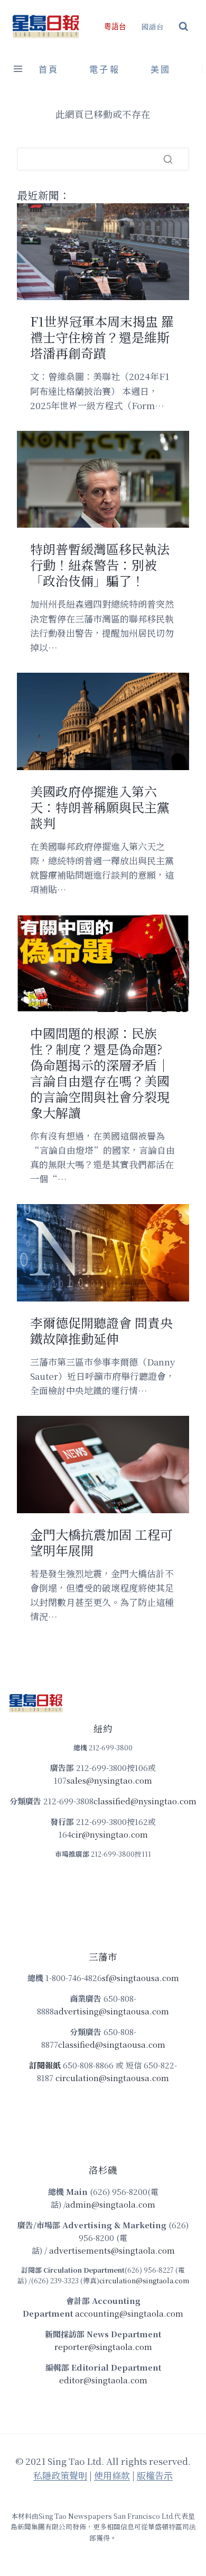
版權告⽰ (155, 2475)
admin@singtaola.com (110, 2204)
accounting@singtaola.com (129, 2313)
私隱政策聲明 (60, 2475)
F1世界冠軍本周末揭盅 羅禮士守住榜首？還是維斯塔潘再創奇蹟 (102, 337)
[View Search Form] (184, 27)
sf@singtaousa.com (141, 1978)
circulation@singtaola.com (144, 2280)
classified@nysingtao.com (145, 1801)
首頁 (49, 70)
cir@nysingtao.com (110, 1834)
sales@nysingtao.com (109, 1780)
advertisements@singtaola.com (112, 2250)
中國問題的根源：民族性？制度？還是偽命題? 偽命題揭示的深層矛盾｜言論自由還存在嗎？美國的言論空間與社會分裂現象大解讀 (100, 1073)
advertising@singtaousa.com (111, 2011)
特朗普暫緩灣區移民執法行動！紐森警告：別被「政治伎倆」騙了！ (100, 565)
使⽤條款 (112, 2475)
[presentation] (103, 252)
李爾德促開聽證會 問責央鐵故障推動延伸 (101, 1331)
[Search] (168, 159)
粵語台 (115, 27)
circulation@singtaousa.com (112, 2078)
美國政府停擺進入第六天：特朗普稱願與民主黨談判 (100, 807)
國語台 (153, 26)
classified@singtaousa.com (112, 2044)
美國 (161, 70)
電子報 (105, 70)
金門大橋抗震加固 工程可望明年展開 (101, 1542)
